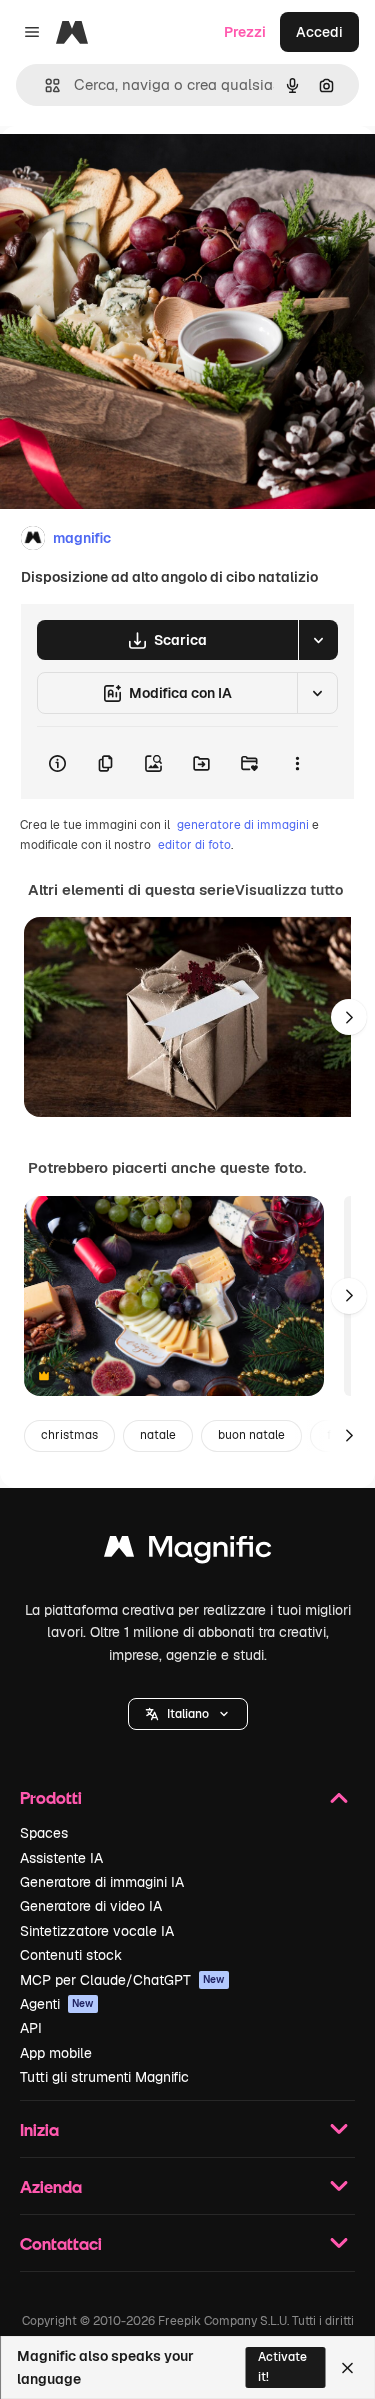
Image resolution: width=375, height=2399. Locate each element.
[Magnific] (188, 1551)
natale (158, 1435)
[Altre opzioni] (297, 763)
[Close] (347, 2368)
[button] (188, 1714)
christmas (69, 1435)
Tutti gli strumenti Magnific (104, 2077)
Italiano (188, 1714)
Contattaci (61, 2243)
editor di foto (194, 845)
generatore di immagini (243, 825)
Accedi (319, 32)
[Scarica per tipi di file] (318, 640)
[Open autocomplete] (44, 85)
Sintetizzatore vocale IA (97, 1931)
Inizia (39, 2129)
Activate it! (282, 2366)
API (31, 2028)
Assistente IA (61, 1858)
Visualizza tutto (289, 890)
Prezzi (245, 32)
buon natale (251, 1435)
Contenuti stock (71, 1955)
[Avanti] (349, 1017)
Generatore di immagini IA (102, 1882)
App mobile (56, 2053)
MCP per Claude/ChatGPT (122, 1980)
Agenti (57, 2004)
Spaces (44, 1833)
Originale (132, 171)
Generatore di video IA (91, 1906)
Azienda (51, 2186)
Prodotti (51, 1797)
